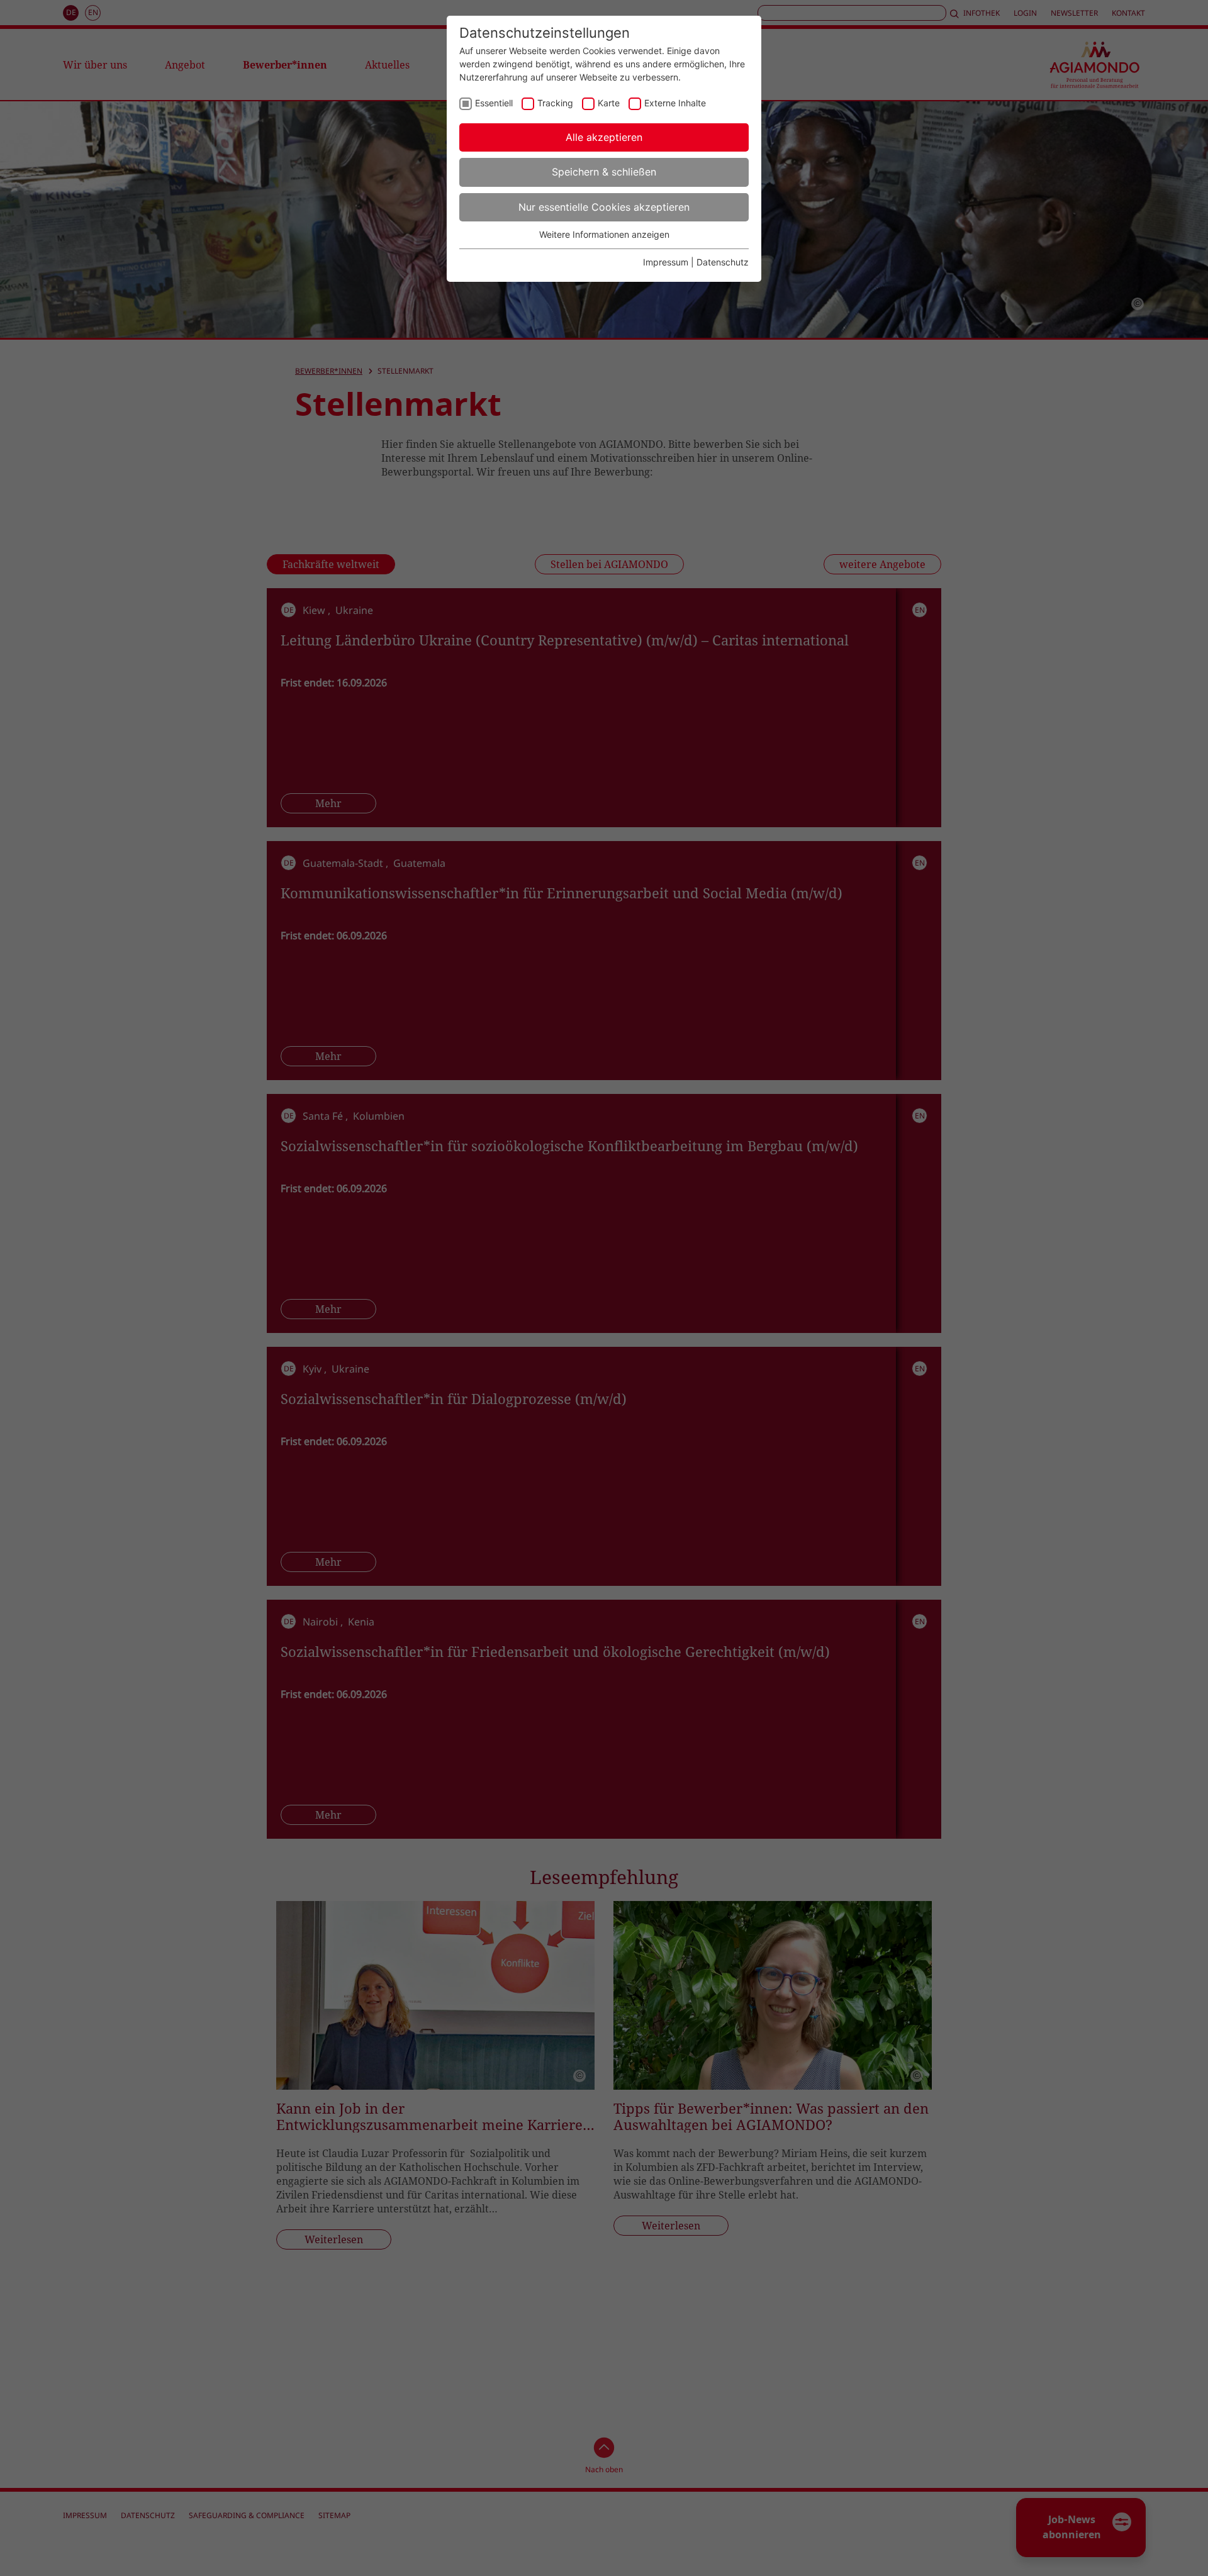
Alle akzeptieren (604, 137)
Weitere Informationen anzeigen (604, 234)
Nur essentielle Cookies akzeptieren (604, 207)
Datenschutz (723, 262)
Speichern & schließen (604, 172)
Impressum (666, 262)
